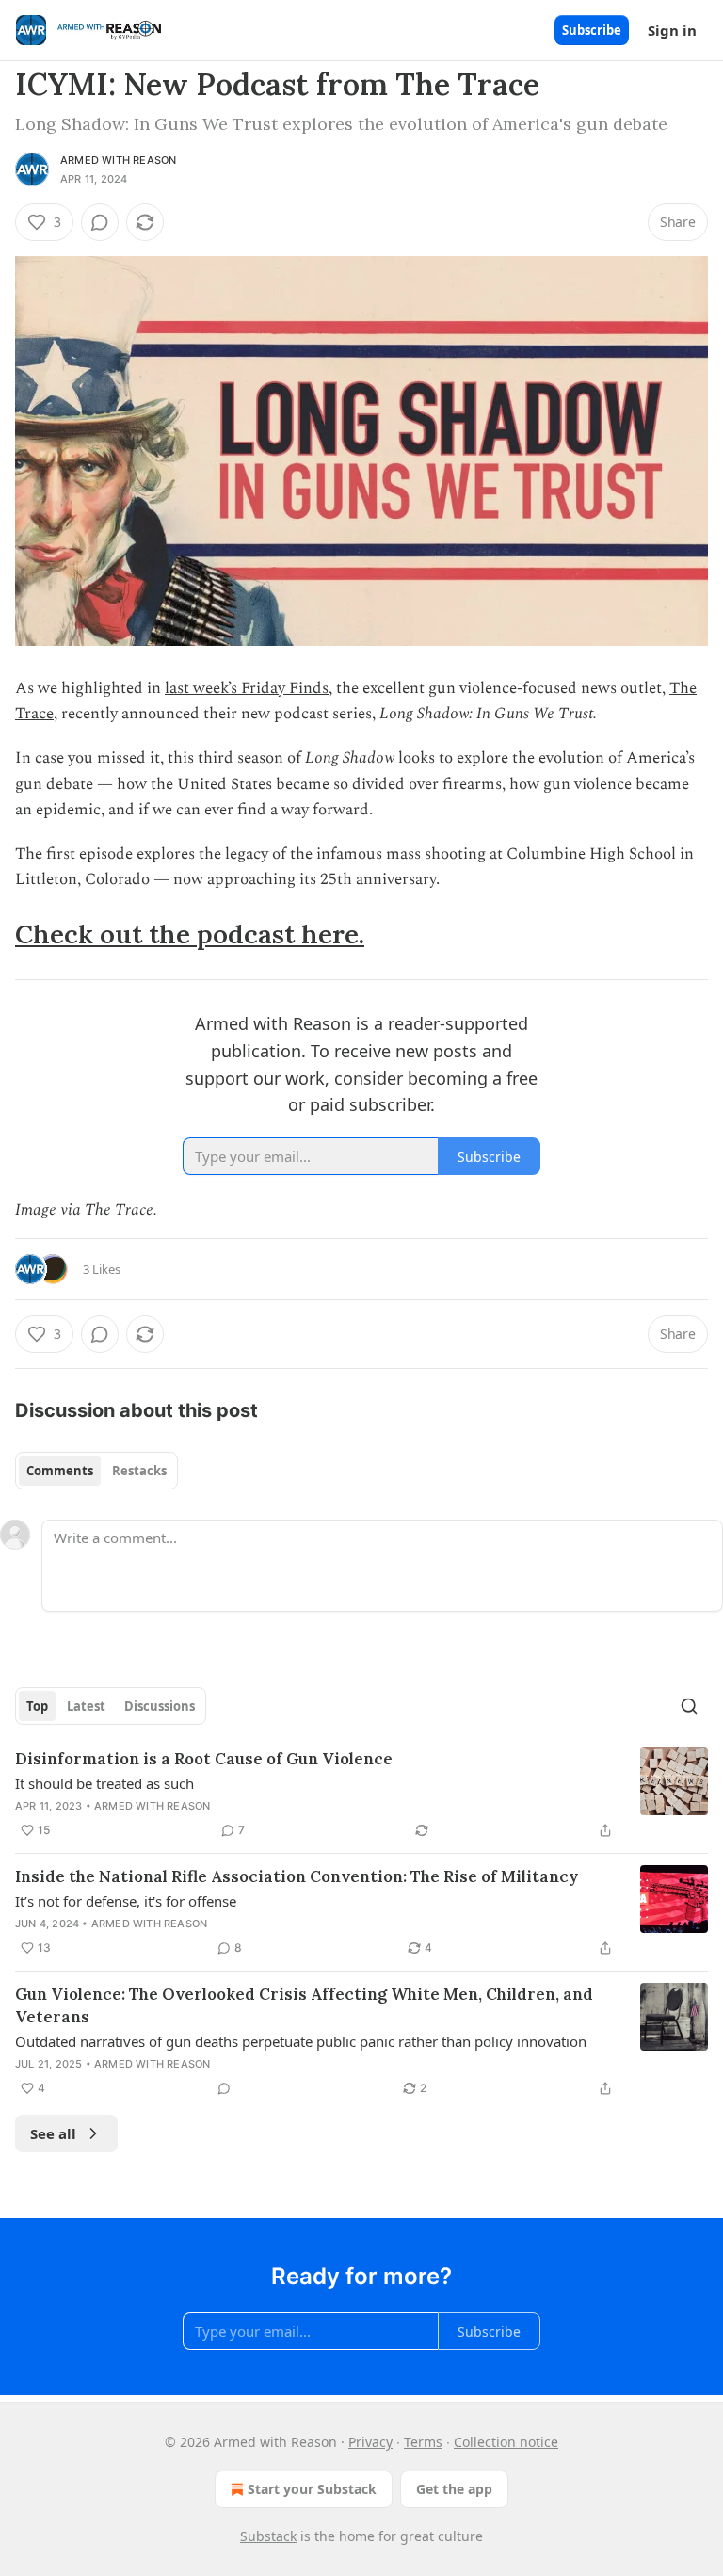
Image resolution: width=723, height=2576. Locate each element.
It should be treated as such (104, 1783)
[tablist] (96, 1471)
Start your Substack (312, 2489)
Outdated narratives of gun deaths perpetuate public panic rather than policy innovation (301, 2041)
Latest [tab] (86, 1706)
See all (53, 2133)
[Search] (689, 1706)
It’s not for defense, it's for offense (126, 1901)
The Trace (119, 1210)
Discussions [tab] (160, 1706)
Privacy (370, 2442)
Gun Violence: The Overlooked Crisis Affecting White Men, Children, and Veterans (304, 2005)
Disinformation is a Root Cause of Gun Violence (204, 1759)
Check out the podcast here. (190, 934)
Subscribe (592, 30)
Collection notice (506, 2442)
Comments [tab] (60, 1471)
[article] (361, 1795)
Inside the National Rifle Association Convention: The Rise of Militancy (297, 1876)
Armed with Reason (118, 160)
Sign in (672, 30)
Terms (423, 2442)
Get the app (454, 2489)
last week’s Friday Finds (247, 688)
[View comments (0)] (100, 222)
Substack (268, 2536)
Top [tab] (37, 1706)
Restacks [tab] (139, 1471)
